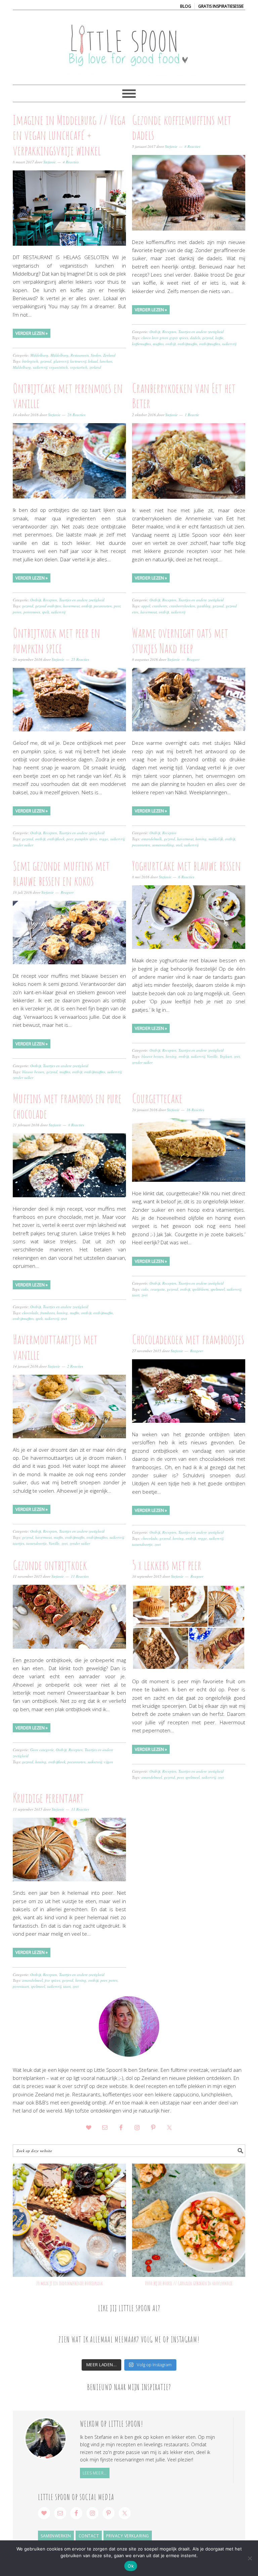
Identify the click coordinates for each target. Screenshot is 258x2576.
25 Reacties (80, 659)
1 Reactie (192, 415)
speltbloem (200, 1289)
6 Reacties (186, 877)
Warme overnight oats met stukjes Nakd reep (180, 640)
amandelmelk (152, 839)
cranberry (160, 606)
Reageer (193, 659)
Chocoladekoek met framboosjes (188, 1339)
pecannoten (103, 606)
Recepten (169, 332)
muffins (158, 344)
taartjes (18, 1543)
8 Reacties (192, 146)
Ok (131, 2566)
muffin (75, 1313)
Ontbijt (155, 332)
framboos (48, 1313)
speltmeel (218, 1289)
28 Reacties (76, 415)
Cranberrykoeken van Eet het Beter (184, 396)
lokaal (93, 361)
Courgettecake (157, 1098)
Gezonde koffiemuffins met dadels (182, 127)
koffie (219, 338)
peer (117, 606)
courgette (158, 1289)
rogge (104, 839)
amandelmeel (152, 1777)
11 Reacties (80, 1576)
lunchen (106, 361)
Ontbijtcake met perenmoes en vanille (68, 396)
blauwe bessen (33, 1072)
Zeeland (109, 355)
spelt (46, 612)
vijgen (109, 1762)
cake (145, 1289)
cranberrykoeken (182, 606)
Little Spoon (129, 44)
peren (17, 612)
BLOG (186, 6)
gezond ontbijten (48, 606)
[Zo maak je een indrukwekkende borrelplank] (69, 2220)
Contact (89, 2536)
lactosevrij (78, 361)
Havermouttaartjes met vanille (55, 1347)
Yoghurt (226, 1056)
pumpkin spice (86, 839)
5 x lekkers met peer (167, 1565)
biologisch (30, 361)
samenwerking (163, 845)
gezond (46, 361)
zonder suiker (23, 845)
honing (201, 839)
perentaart (21, 1986)
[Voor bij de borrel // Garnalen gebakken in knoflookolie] (189, 2220)
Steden (96, 355)
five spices (52, 1980)
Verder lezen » (32, 333)
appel (146, 606)
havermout (71, 606)
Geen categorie (42, 1750)
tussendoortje (36, 1543)
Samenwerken (56, 2536)
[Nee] (250, 2558)
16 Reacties (195, 1110)
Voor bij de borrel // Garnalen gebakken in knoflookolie (189, 2283)
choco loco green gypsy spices (165, 338)
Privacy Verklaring (128, 2536)
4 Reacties (71, 162)
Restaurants (80, 355)
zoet (237, 1056)
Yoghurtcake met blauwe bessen (186, 866)
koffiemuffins (141, 344)
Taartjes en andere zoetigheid (201, 332)
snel (179, 845)
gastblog (204, 606)
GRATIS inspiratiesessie (221, 6)
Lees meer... (95, 2473)
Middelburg (39, 355)
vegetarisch (79, 367)
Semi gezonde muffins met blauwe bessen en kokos (61, 873)
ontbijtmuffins (210, 344)
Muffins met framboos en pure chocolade (67, 1106)
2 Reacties (75, 1366)
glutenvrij (61, 361)
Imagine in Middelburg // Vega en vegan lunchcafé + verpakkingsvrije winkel (69, 135)
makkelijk (216, 839)
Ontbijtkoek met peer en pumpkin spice (56, 640)
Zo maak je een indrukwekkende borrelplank (70, 2283)
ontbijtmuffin (187, 344)
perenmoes (32, 612)
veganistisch (58, 367)
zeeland (95, 367)
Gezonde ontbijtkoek (50, 1565)
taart (136, 1295)
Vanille (212, 1056)
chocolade (30, 1313)
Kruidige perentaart (48, 1798)
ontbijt (171, 344)
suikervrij (40, 367)
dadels (195, 338)
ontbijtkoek (56, 839)
